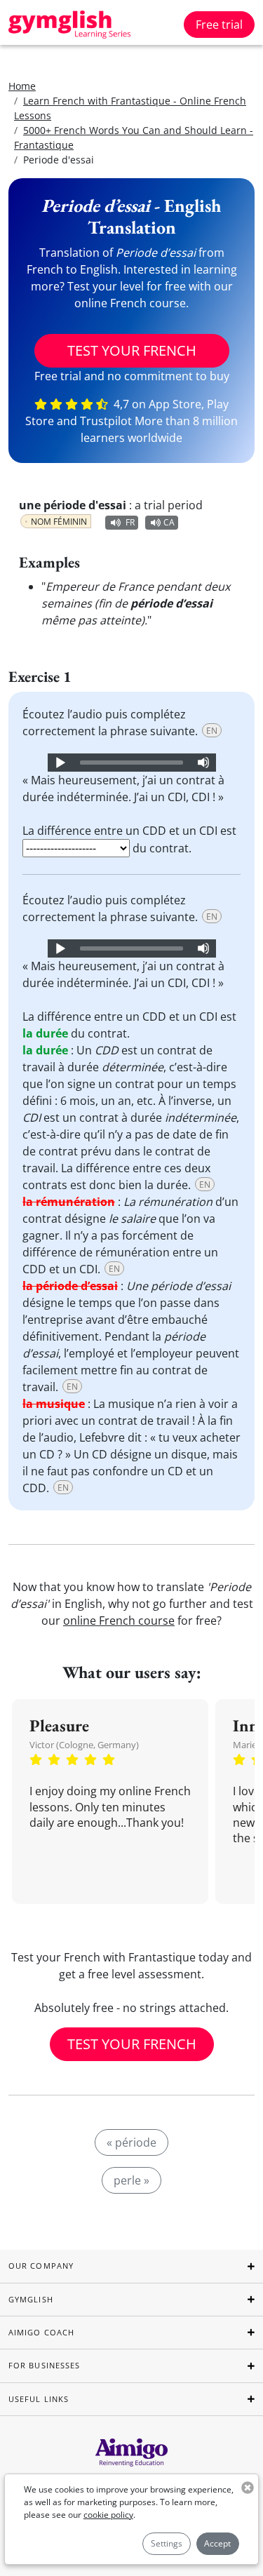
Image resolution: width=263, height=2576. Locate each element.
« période (131, 2142)
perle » (131, 2180)
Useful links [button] (39, 2399)
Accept (217, 2543)
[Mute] (203, 763)
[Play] (60, 763)
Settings (167, 2543)
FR (130, 522)
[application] (132, 763)
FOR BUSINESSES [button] (44, 2365)
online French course (119, 1621)
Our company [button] (41, 2266)
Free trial (219, 25)
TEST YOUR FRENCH (132, 350)
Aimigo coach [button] (41, 2332)
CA (169, 522)
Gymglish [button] (31, 2299)
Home (22, 86)
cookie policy (108, 2515)
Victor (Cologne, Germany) (84, 1745)
